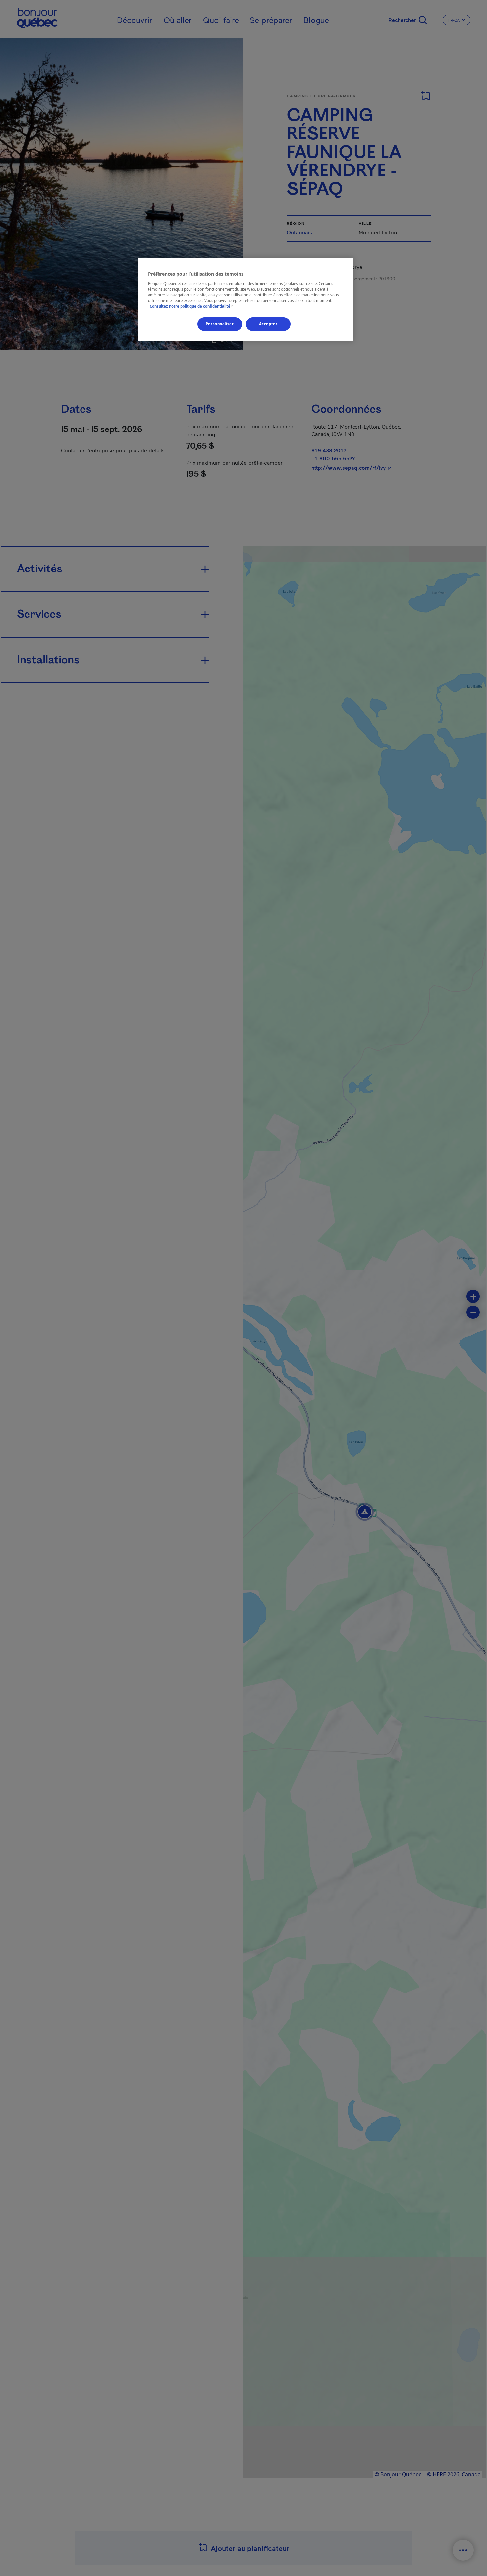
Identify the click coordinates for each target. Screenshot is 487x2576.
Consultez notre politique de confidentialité (192, 306)
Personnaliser (220, 324)
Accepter (268, 324)
